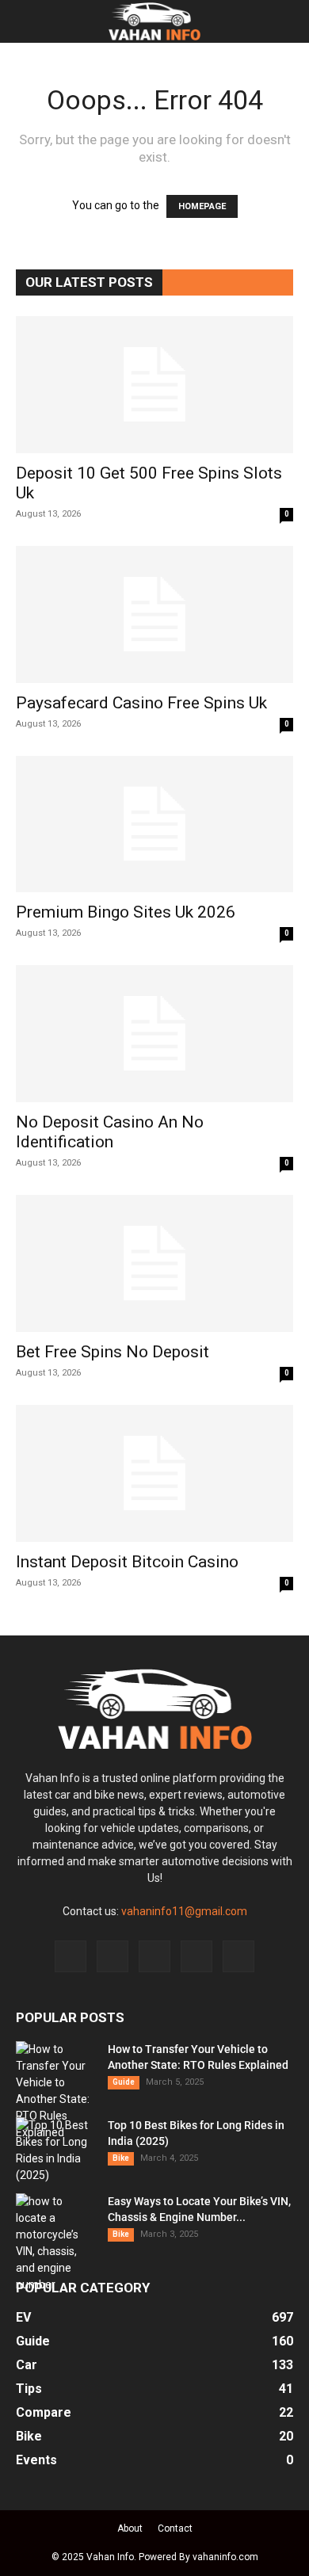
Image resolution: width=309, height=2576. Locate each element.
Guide (124, 2082)
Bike (121, 2158)
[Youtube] (238, 1956)
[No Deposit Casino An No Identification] (154, 1034)
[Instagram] (113, 1956)
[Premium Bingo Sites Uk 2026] (154, 824)
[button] (27, 21)
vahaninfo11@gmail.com (184, 1911)
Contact (175, 2528)
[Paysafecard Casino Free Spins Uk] (154, 614)
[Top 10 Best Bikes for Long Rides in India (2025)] (55, 2150)
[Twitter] (196, 1956)
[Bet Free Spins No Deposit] (154, 1263)
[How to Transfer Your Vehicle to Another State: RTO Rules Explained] (55, 2091)
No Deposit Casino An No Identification (110, 1132)
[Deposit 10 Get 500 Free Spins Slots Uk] (154, 385)
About (130, 2528)
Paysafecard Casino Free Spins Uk (141, 703)
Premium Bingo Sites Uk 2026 (126, 912)
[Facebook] (71, 1956)
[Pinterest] (154, 1956)
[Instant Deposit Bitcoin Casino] (154, 1473)
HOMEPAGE (202, 206)
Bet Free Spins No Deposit (113, 1352)
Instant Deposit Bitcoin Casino (127, 1562)
